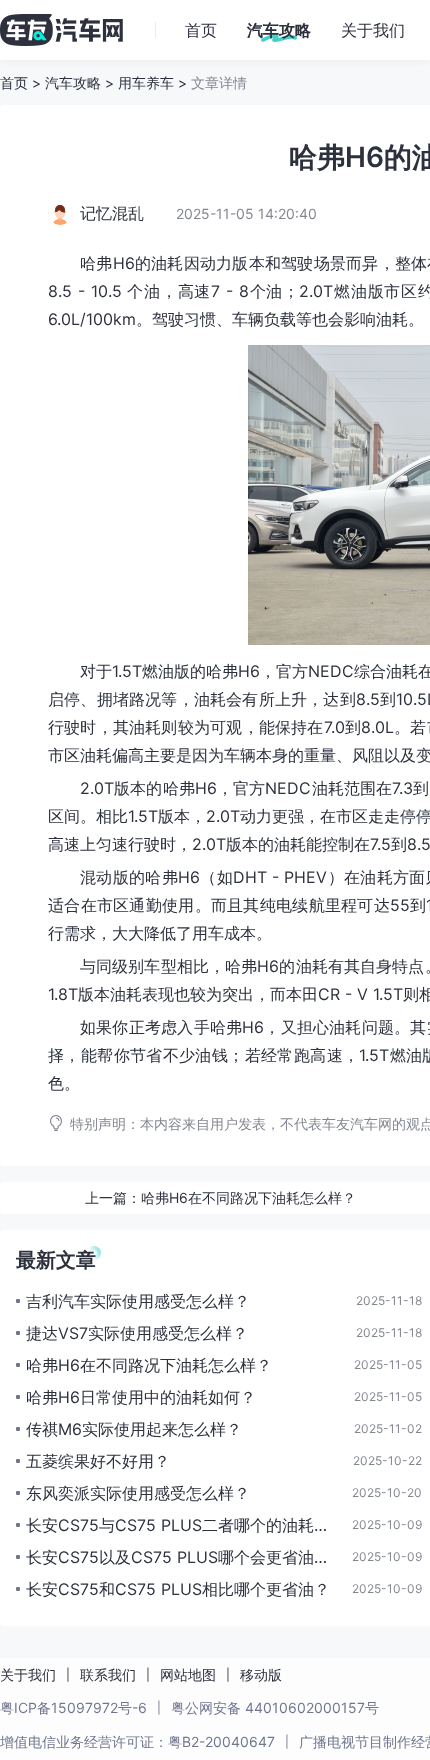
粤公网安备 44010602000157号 (275, 1707)
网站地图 (188, 1674)
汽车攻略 (73, 82)
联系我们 (108, 1674)
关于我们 (28, 1674)
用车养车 (146, 82)
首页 (14, 82)
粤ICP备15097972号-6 (73, 1707)
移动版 (261, 1674)
